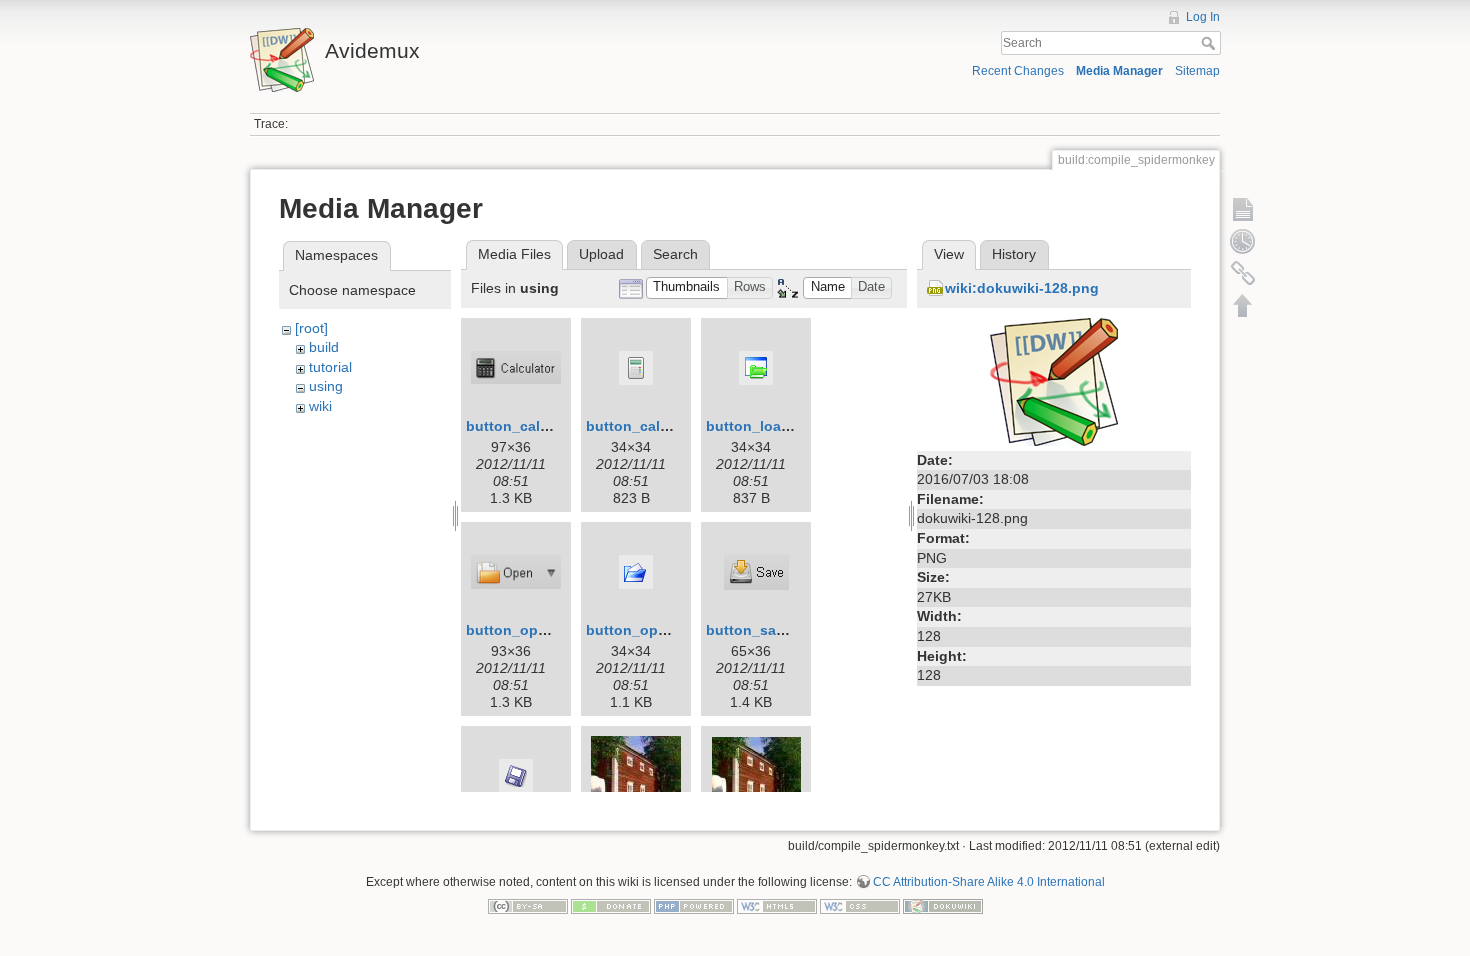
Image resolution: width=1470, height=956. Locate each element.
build (324, 347)
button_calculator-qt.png (672, 426)
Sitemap (1197, 71)
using (326, 386)
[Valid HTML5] (777, 906)
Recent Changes (1018, 71)
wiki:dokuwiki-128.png (1022, 288)
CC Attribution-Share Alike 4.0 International (989, 882)
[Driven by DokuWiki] (943, 906)
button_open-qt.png (655, 630)
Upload (601, 254)
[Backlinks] (1243, 273)
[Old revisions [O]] (1243, 241)
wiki (320, 406)
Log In (1203, 17)
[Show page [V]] (1243, 209)
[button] (687, 288)
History (1014, 254)
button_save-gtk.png (778, 630)
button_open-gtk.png (539, 630)
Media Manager (1119, 71)
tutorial (330, 367)
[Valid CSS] (860, 906)
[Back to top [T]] (1243, 305)
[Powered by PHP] (694, 906)
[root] (311, 328)
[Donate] (611, 906)
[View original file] (1054, 380)
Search (1210, 43)
